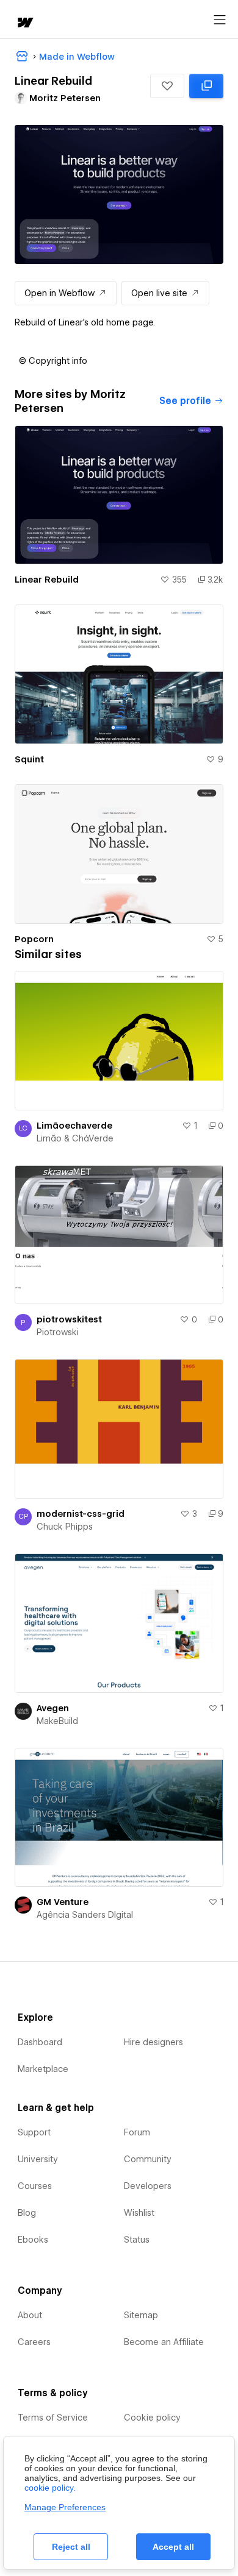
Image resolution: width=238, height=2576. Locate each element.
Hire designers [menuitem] (153, 2042)
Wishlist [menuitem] (139, 2213)
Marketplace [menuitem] (43, 2069)
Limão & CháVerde (75, 1138)
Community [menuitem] (148, 2159)
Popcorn (34, 939)
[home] (24, 23)
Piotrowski (58, 1332)
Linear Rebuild (47, 580)
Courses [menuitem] (35, 2186)
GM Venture (63, 1902)
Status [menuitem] (137, 2240)
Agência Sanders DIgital (85, 1915)
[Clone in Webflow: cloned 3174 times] (206, 86)
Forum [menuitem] (137, 2132)
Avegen (53, 1708)
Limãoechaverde (74, 1126)
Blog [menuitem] (27, 2213)
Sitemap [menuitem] (141, 2315)
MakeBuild (57, 1721)
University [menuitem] (38, 2159)
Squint (29, 759)
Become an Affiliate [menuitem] (164, 2342)
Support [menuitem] (34, 2132)
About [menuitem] (30, 2315)
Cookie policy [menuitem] (152, 2418)
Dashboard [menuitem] (40, 2042)
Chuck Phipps (65, 1527)
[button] (167, 86)
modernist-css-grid (81, 1514)
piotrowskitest (69, 1319)
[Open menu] (220, 20)
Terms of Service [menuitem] (53, 2418)
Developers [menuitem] (148, 2186)
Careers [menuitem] (34, 2342)
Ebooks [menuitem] (33, 2240)
